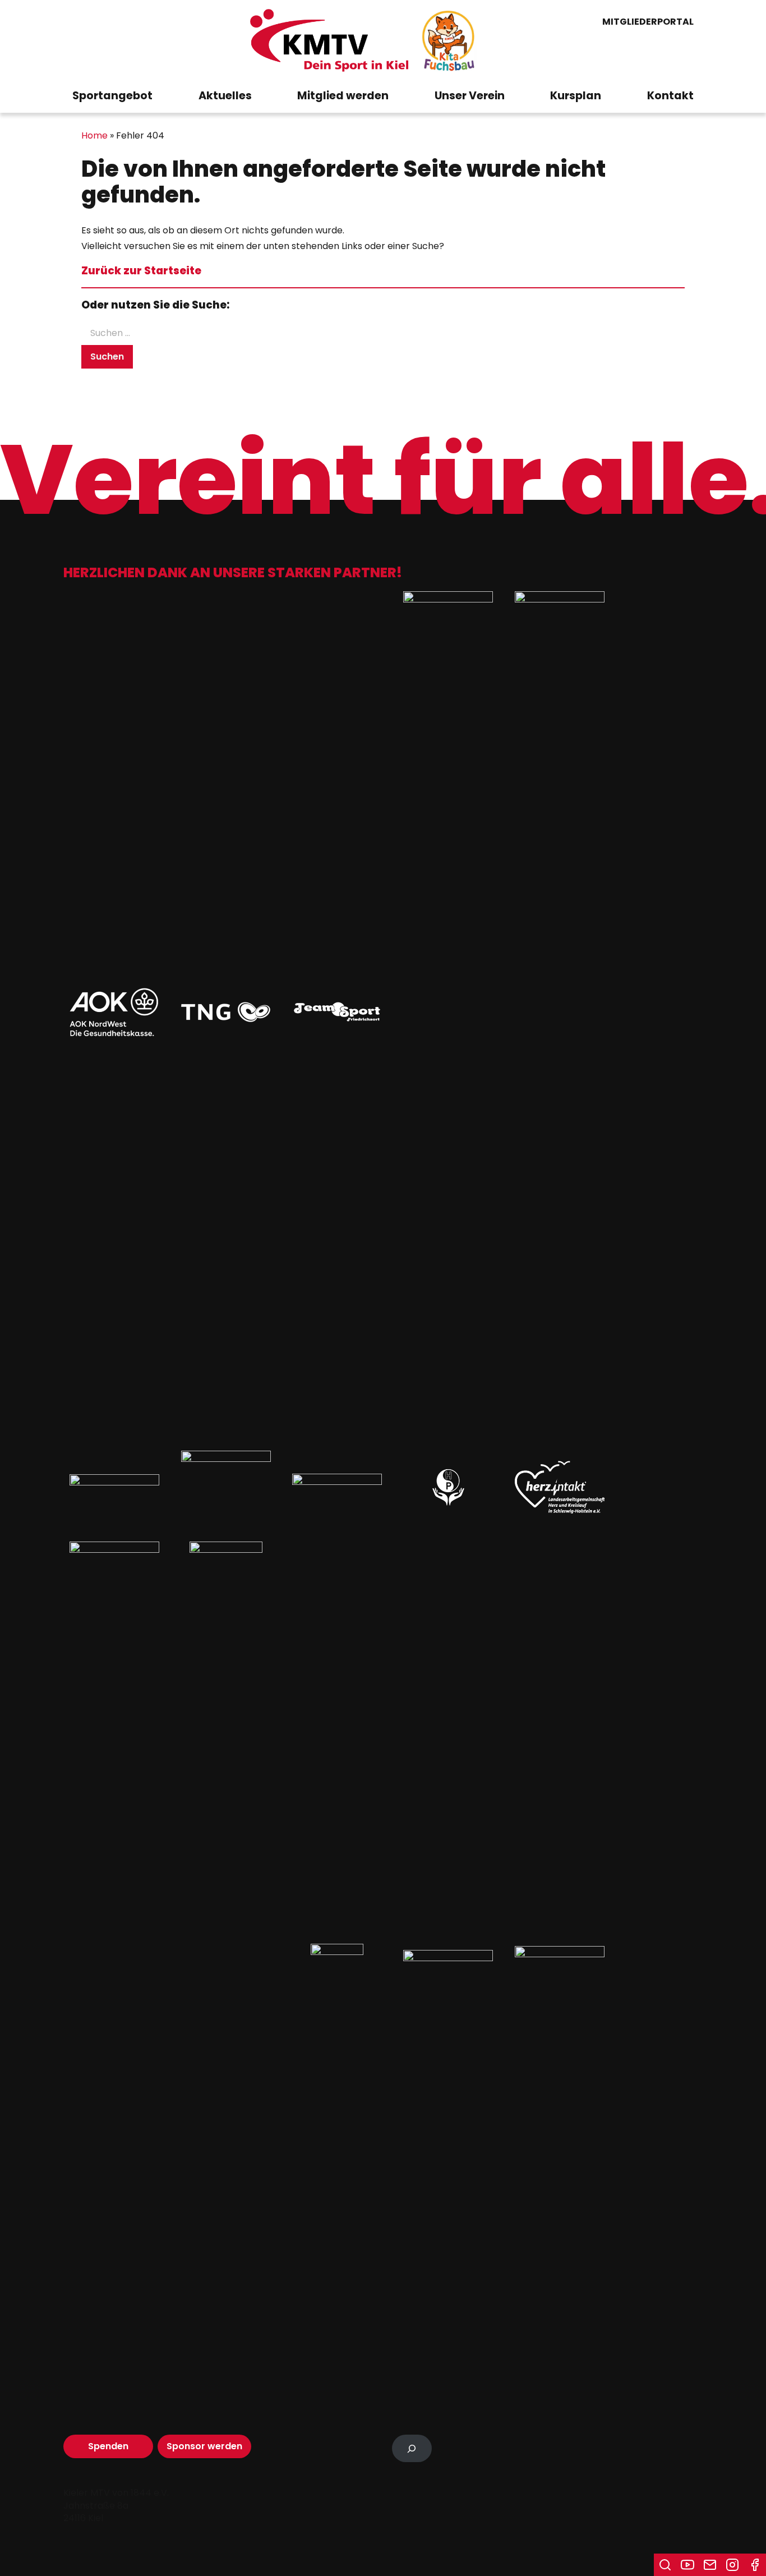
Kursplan (576, 96)
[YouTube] (687, 2565)
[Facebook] (755, 2565)
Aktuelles (225, 96)
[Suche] (665, 2565)
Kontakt (670, 96)
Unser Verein (470, 96)
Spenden (108, 2446)
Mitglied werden (343, 96)
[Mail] (710, 2565)
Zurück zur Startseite (141, 271)
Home (94, 135)
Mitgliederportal (648, 22)
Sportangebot (112, 96)
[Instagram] (732, 2565)
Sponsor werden (204, 2446)
